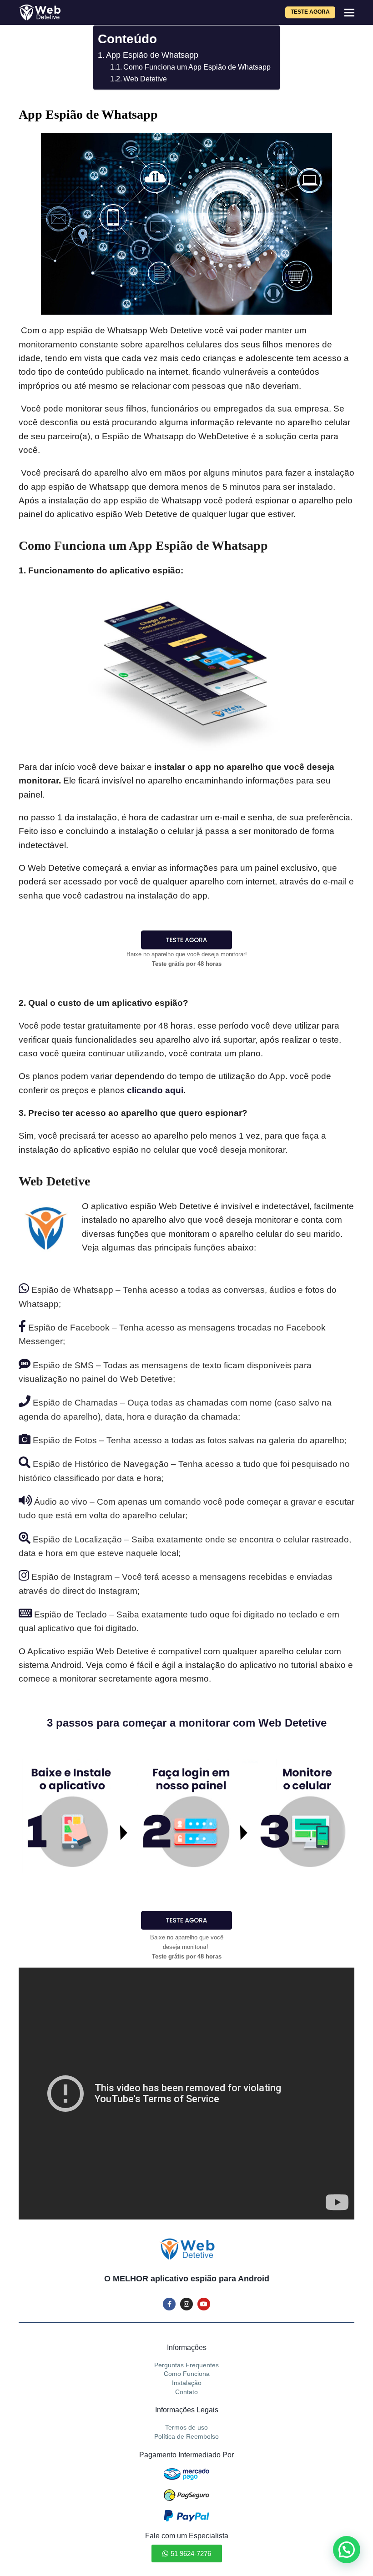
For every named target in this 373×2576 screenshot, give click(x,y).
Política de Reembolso (186, 2436)
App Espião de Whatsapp (152, 55)
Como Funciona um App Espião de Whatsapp (197, 67)
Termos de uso (186, 2427)
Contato (186, 2392)
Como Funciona (187, 2374)
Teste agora (310, 12)
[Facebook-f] (169, 2304)
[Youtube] (204, 2304)
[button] (349, 13)
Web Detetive (145, 79)
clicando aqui (155, 1090)
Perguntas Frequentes (186, 2365)
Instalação (187, 2383)
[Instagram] (186, 2304)
